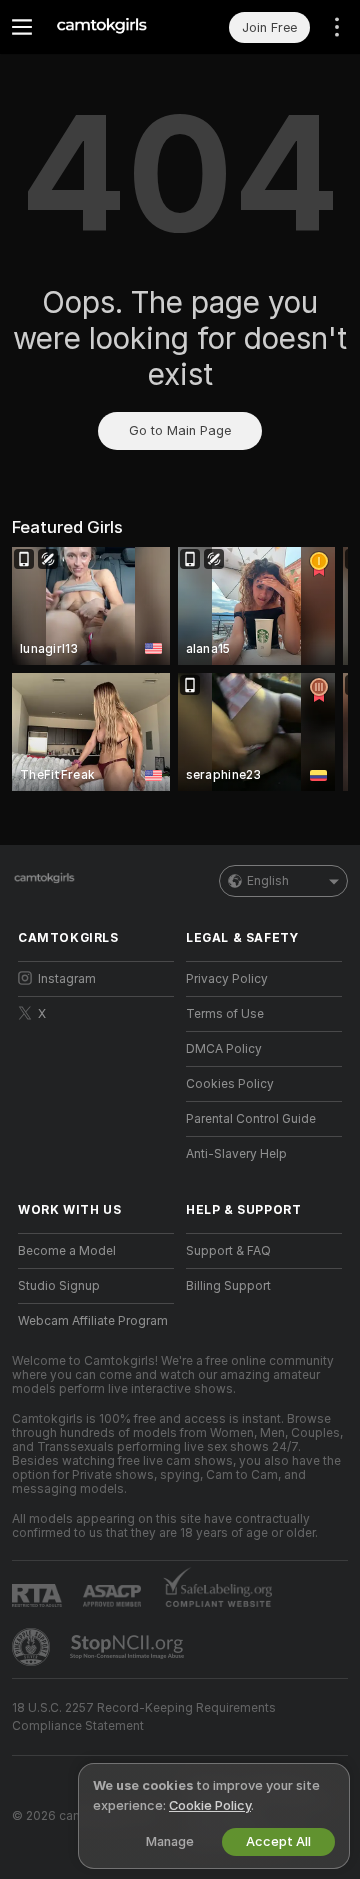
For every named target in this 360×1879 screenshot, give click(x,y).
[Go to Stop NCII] (129, 1647)
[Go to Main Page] (112, 27)
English (268, 881)
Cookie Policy (210, 1805)
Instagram (67, 979)
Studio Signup (59, 1286)
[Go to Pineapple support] (33, 1647)
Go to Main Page (180, 430)
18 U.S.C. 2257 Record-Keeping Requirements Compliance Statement (144, 1717)
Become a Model (67, 1251)
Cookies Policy (230, 1084)
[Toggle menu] (22, 27)
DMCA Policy (224, 1049)
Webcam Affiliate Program (93, 1321)
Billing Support (228, 1286)
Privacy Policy (227, 979)
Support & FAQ (228, 1251)
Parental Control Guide (251, 1119)
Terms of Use (225, 1014)
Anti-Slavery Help (236, 1154)
